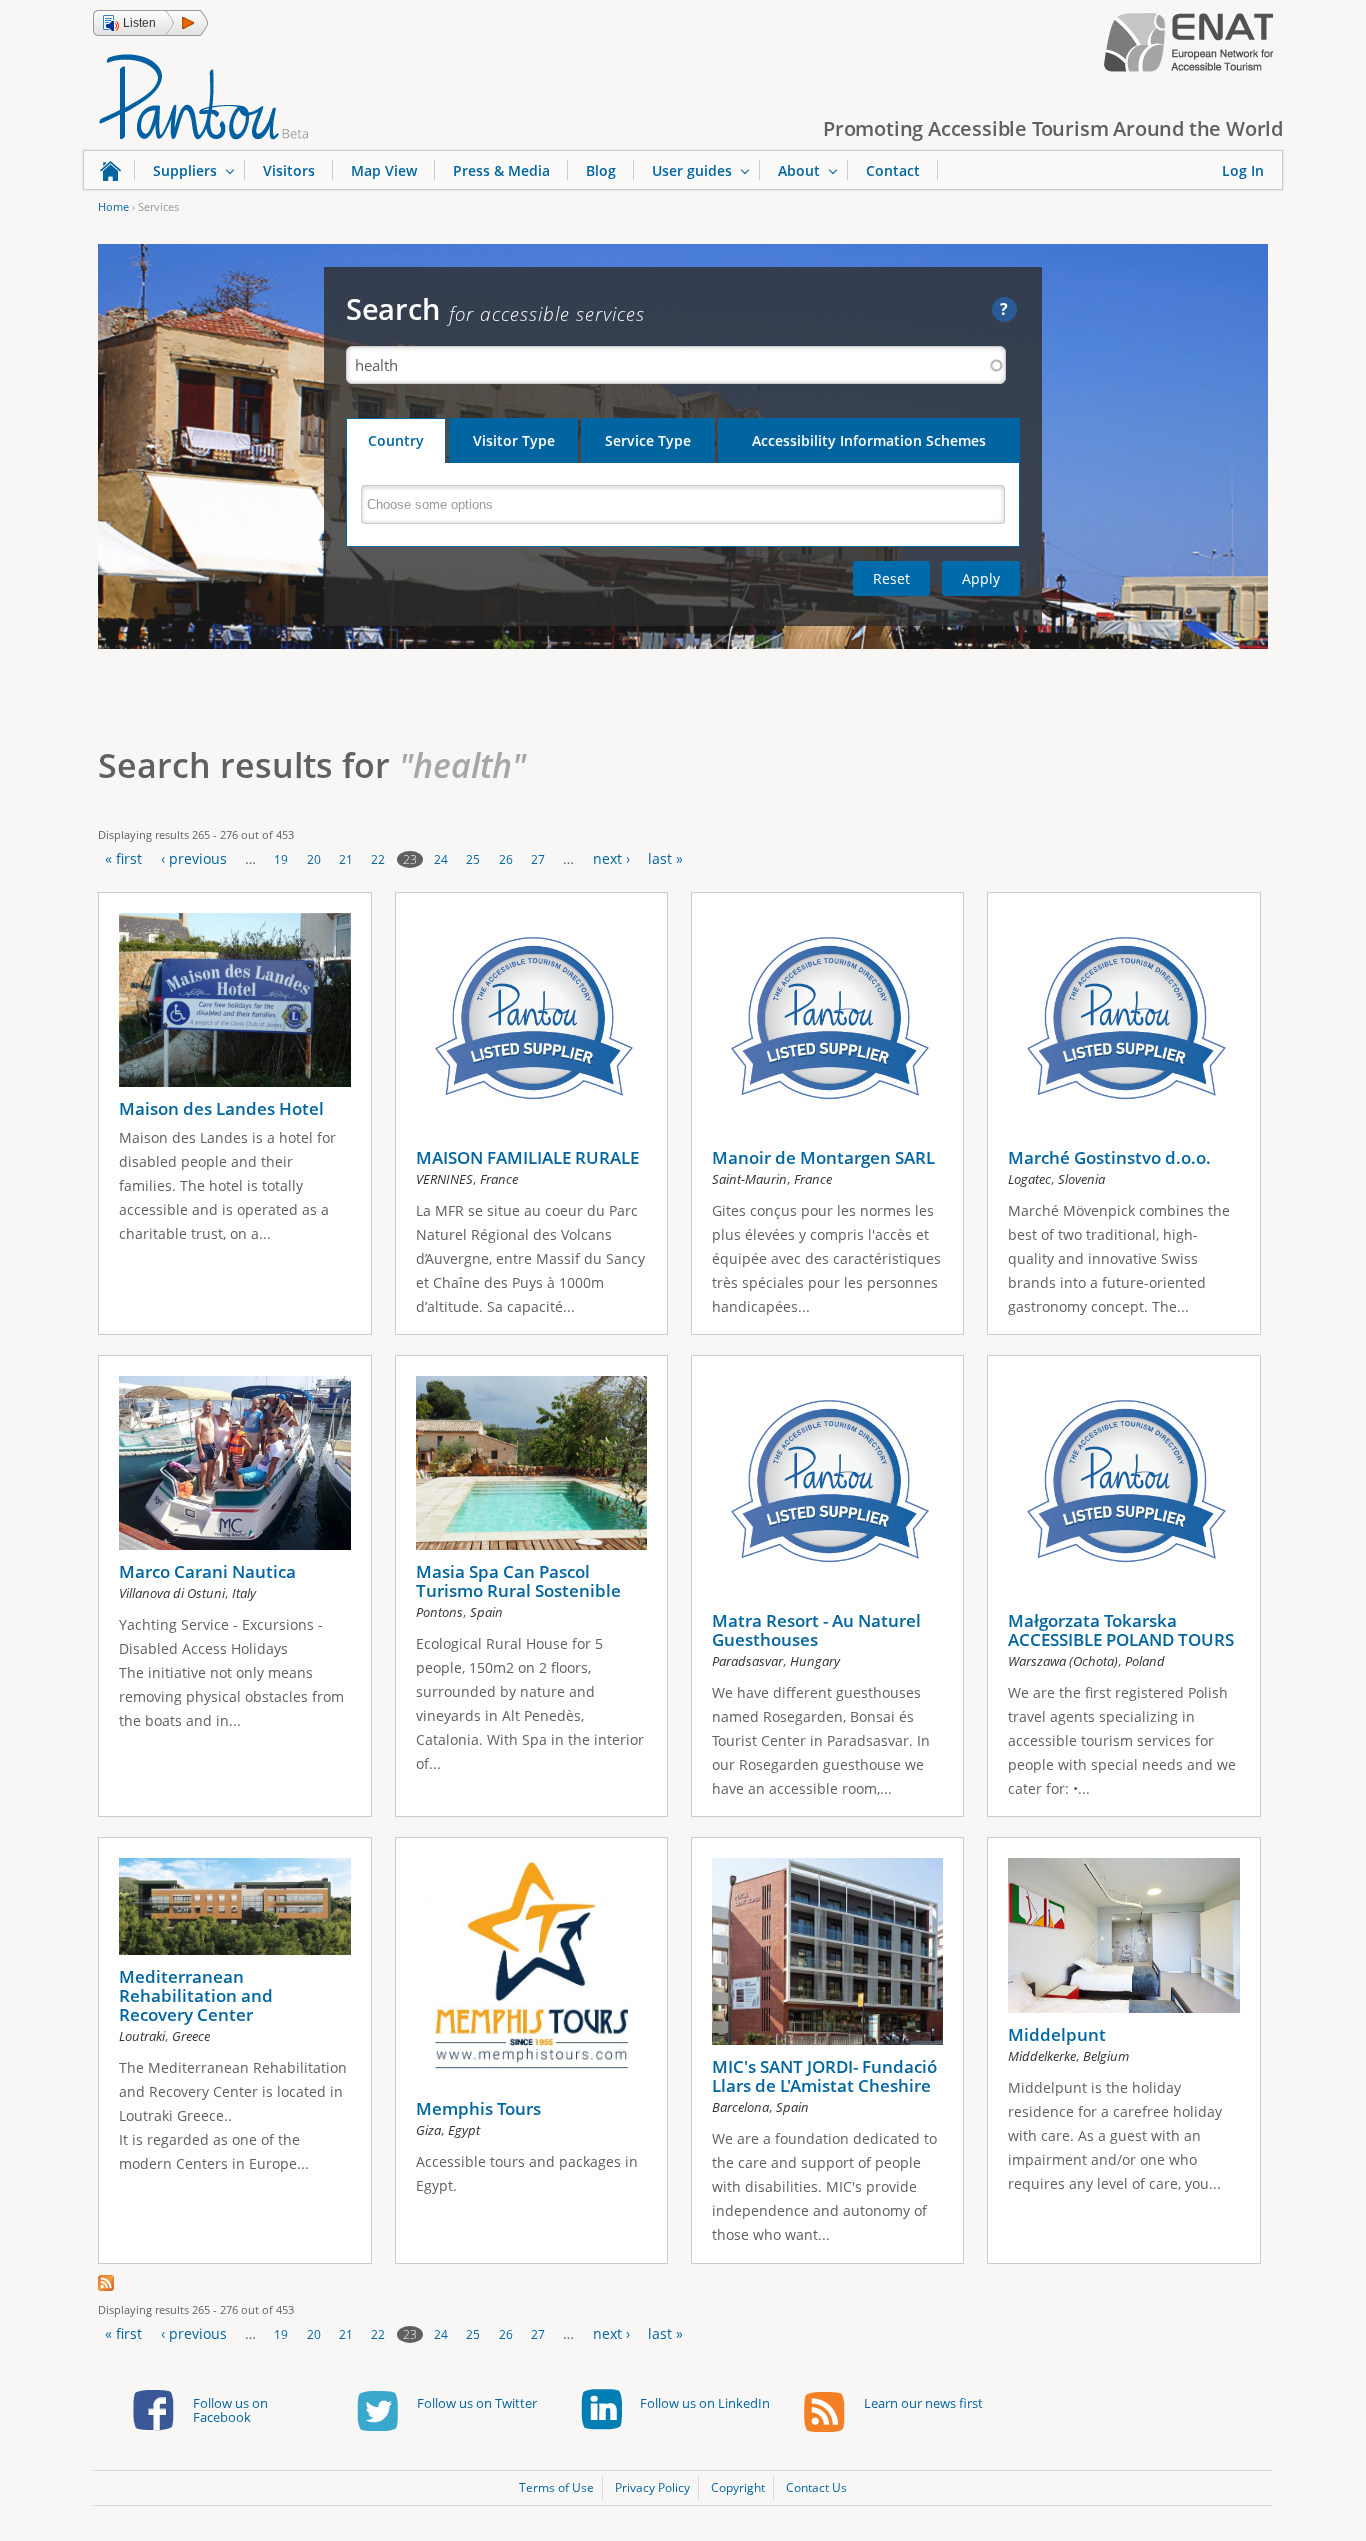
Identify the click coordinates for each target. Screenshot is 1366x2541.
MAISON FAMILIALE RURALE (527, 1157)
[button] (150, 23)
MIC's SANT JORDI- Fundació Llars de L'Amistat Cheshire (824, 2076)
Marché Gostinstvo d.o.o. (1109, 1157)
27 (538, 859)
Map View (384, 170)
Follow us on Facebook (230, 2410)
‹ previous (194, 858)
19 (281, 859)
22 (378, 859)
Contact (893, 170)
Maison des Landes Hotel (221, 1108)
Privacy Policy (652, 2487)
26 (506, 859)
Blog (601, 170)
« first (123, 858)
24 (441, 859)
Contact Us (816, 2487)
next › (611, 858)
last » (665, 858)
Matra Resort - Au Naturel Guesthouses (816, 1630)
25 (473, 859)
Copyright (738, 2487)
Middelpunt (1057, 2034)
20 (314, 859)
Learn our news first (923, 2403)
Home (113, 206)
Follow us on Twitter (477, 2403)
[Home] (204, 95)
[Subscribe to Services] (106, 2285)
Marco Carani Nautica (207, 1571)
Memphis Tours (478, 2108)
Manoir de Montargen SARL (823, 1157)
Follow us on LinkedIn (705, 2403)
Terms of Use (556, 2487)
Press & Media (501, 170)
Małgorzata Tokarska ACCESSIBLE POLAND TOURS (1121, 1630)
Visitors (289, 170)
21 (346, 859)
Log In (1243, 170)
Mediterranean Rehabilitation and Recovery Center (196, 1995)
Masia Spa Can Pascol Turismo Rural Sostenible (518, 1581)
